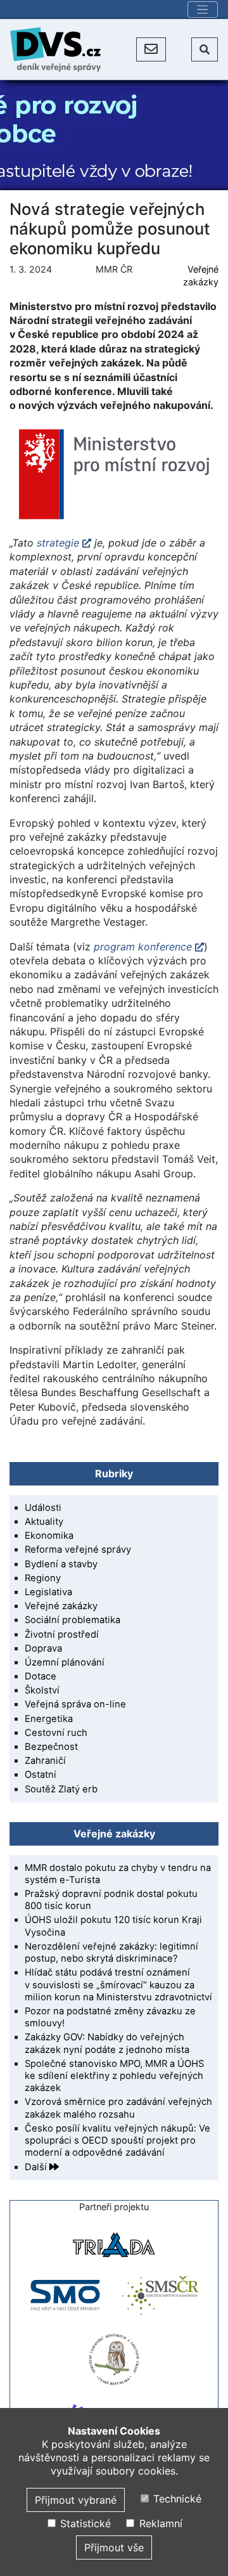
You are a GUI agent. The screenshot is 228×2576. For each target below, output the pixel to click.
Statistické (84, 2523)
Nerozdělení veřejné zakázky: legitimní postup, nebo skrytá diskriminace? (111, 1952)
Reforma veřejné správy (78, 1550)
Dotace (41, 1676)
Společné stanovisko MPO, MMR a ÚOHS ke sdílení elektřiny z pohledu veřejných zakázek (114, 2076)
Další (37, 2167)
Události (43, 1508)
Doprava (43, 1648)
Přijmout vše (114, 2547)
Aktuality (44, 1522)
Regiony (43, 1578)
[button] (151, 49)
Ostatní (41, 1775)
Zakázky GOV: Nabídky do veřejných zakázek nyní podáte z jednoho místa (107, 2043)
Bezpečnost (51, 1747)
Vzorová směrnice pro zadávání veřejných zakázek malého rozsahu (118, 2108)
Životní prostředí (62, 1634)
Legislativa (48, 1592)
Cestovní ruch (56, 1733)
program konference (143, 947)
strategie (58, 543)
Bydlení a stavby (61, 1564)
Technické (176, 2499)
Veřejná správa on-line (75, 1704)
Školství (42, 1690)
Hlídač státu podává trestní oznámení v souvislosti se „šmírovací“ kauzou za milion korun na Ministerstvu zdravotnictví (118, 1984)
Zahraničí (45, 1761)
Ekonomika (49, 1536)
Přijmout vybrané (76, 2500)
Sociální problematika (73, 1620)
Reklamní (159, 2523)
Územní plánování (65, 1662)
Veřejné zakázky (61, 1606)
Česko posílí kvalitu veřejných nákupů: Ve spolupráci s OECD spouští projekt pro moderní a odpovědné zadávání (117, 2140)
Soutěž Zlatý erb (61, 1789)
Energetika (49, 1719)
